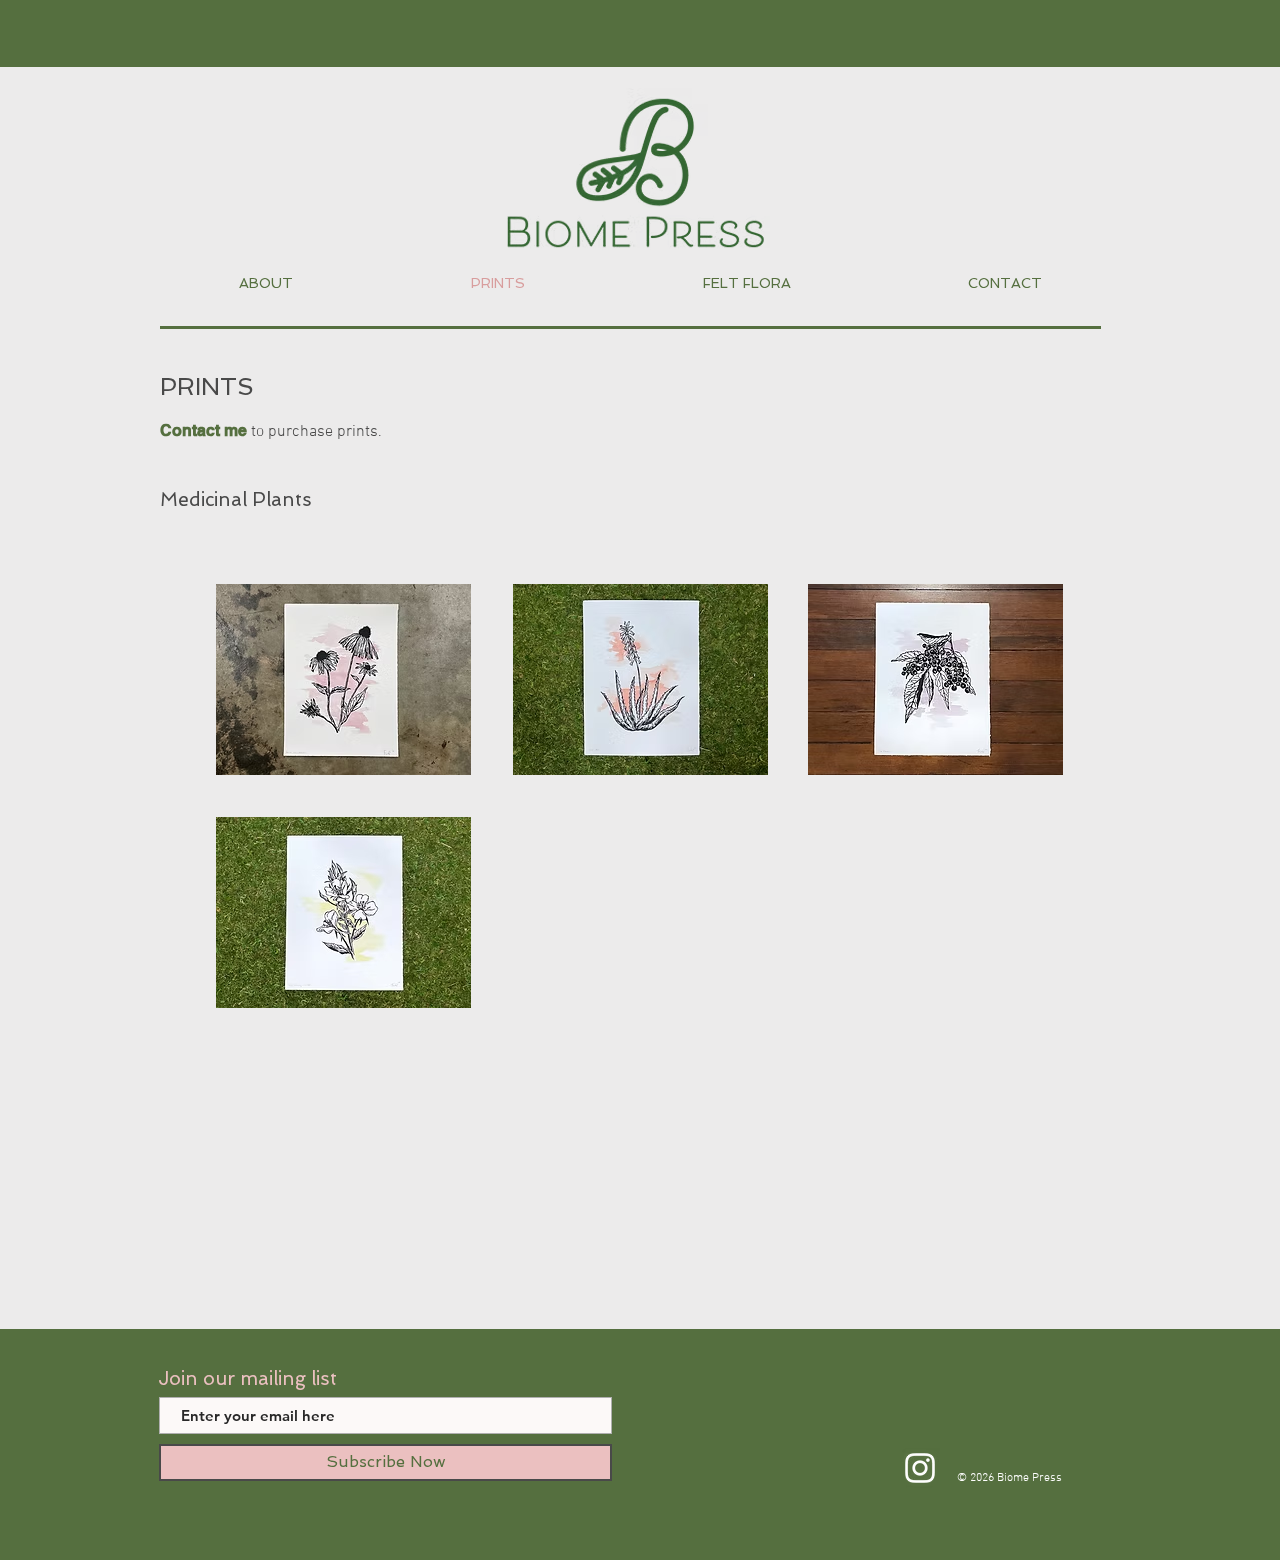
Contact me (203, 430)
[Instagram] (920, 1468)
